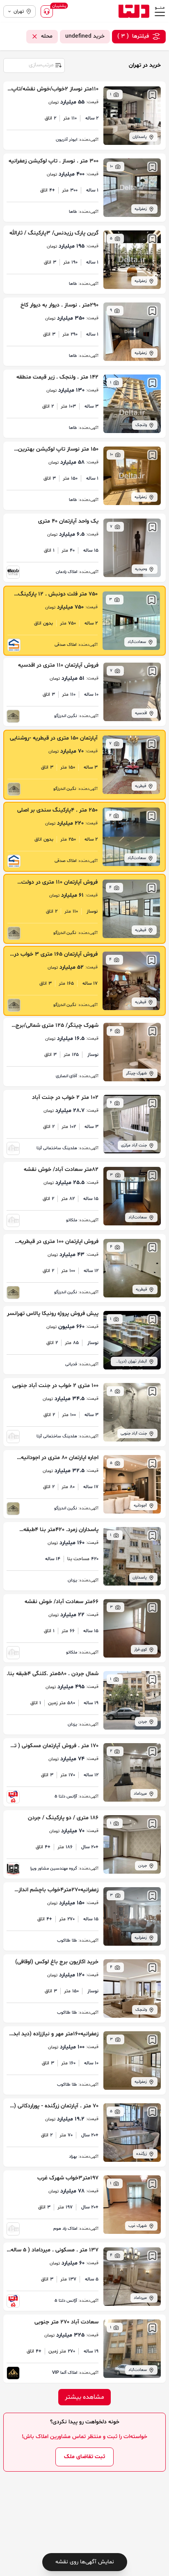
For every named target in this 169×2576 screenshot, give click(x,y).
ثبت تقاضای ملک (84, 2457)
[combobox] (34, 65)
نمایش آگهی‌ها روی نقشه (85, 2562)
